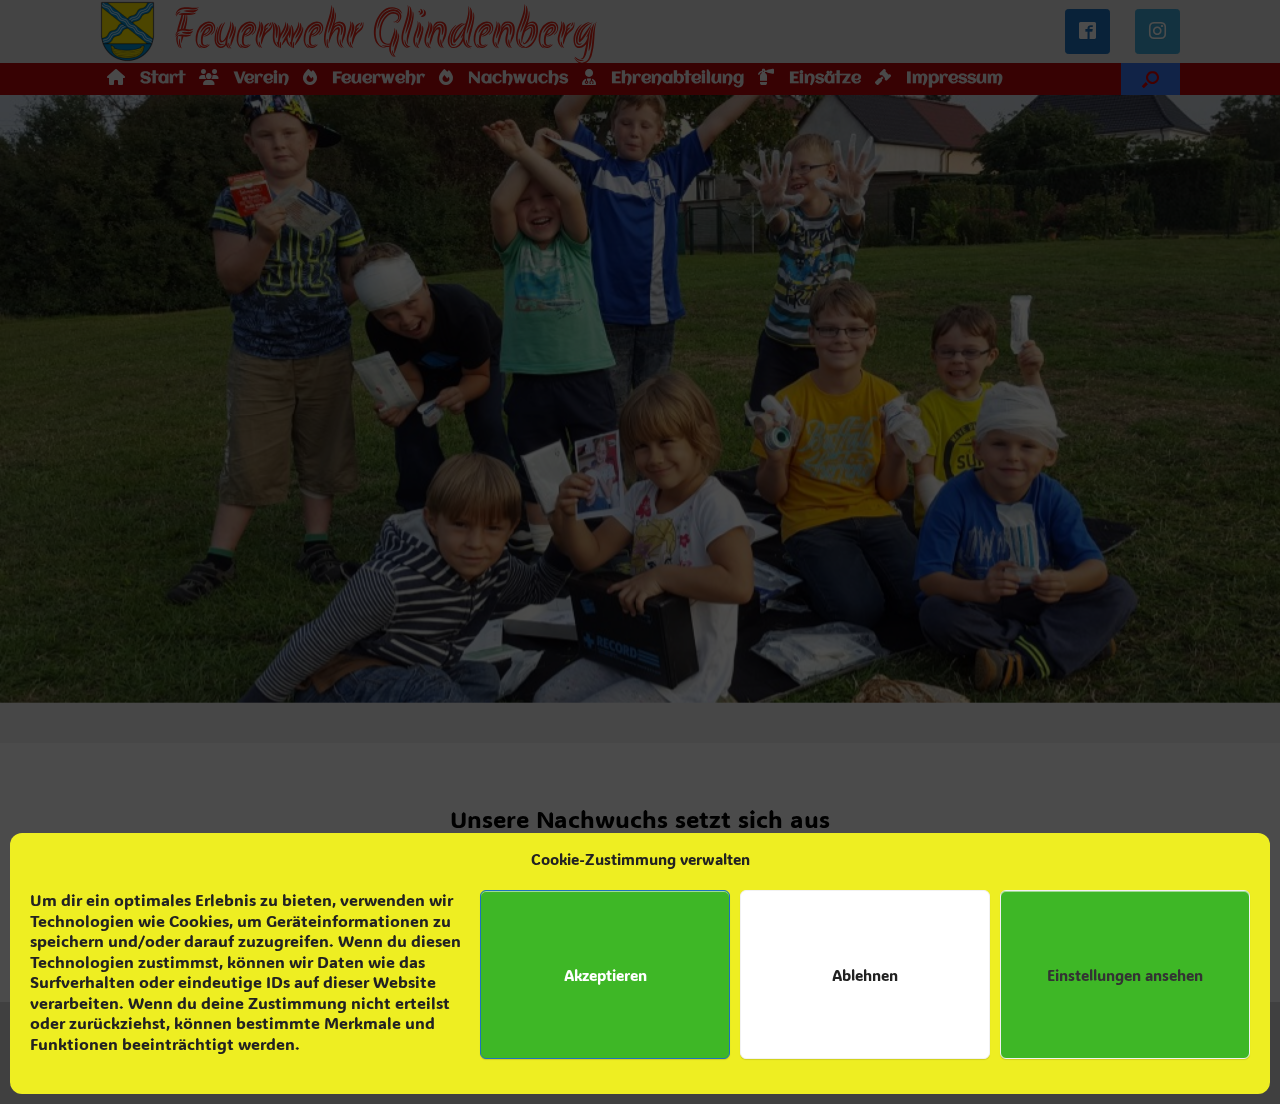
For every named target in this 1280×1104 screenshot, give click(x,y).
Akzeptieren (605, 975)
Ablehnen (865, 975)
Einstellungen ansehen (1125, 975)
